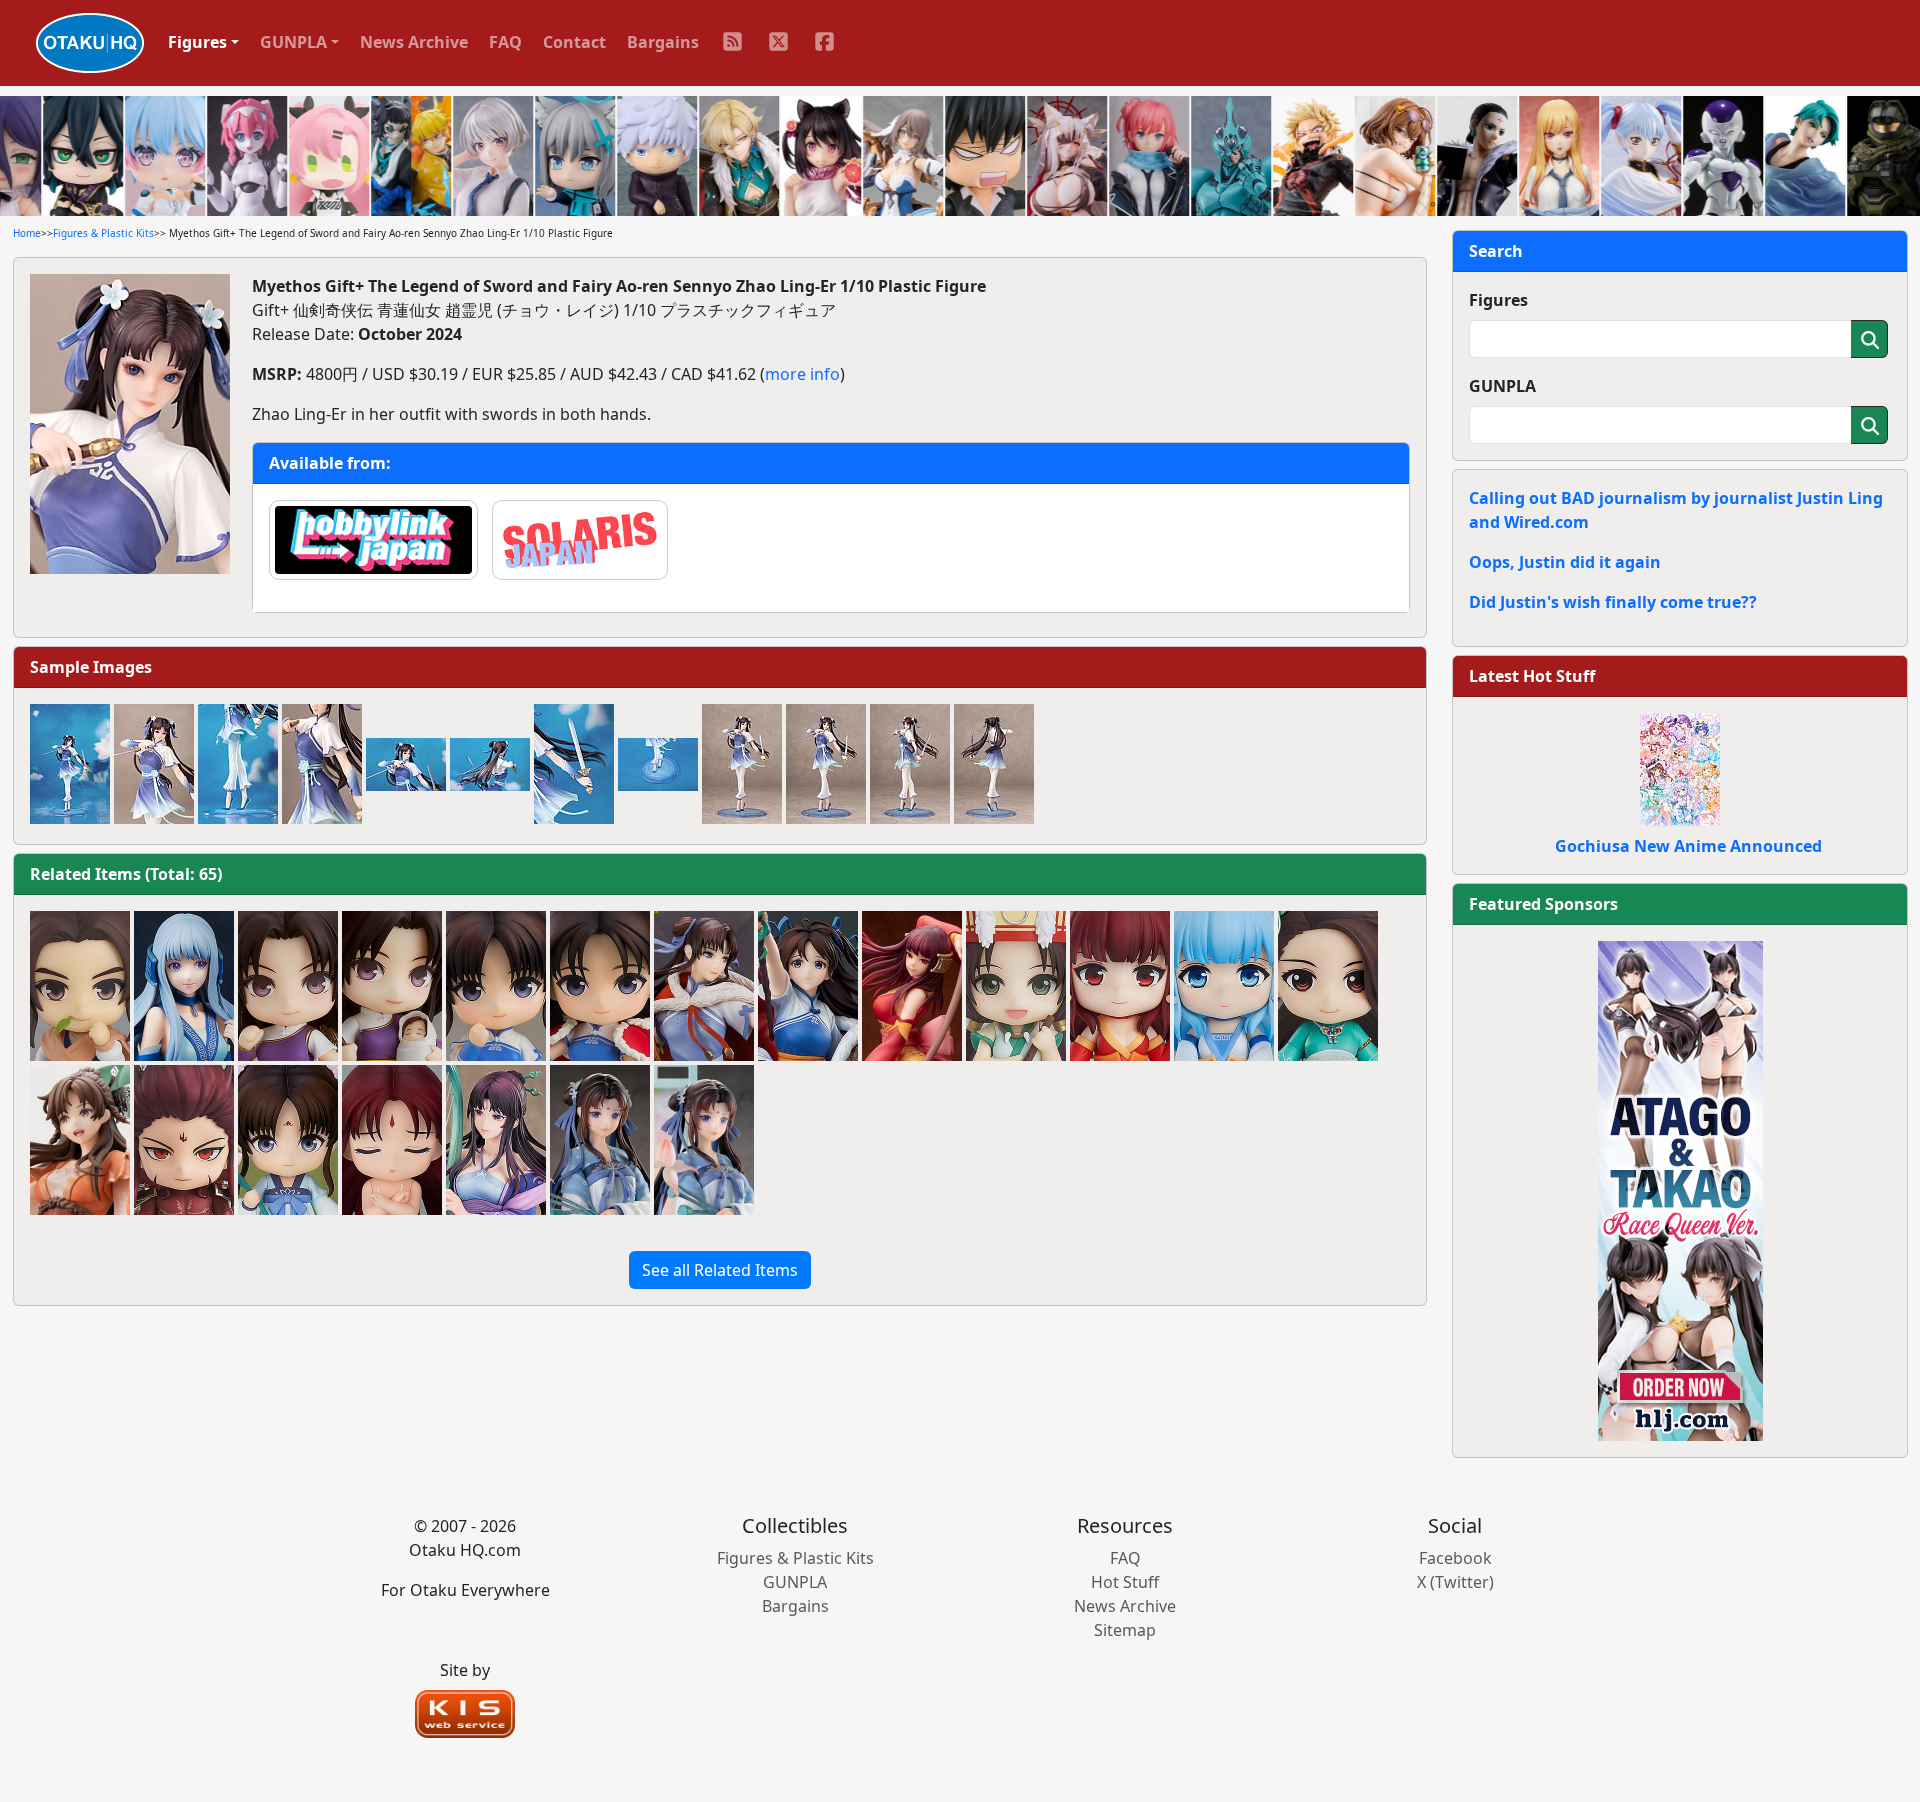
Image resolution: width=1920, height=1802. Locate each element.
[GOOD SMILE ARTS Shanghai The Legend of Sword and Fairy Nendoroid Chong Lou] (184, 1140)
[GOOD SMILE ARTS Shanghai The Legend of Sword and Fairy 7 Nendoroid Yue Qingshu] (1328, 986)
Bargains (663, 42)
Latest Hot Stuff (1532, 676)
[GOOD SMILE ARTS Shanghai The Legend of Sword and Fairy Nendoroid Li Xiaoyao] (80, 986)
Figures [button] (197, 42)
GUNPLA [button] (293, 42)
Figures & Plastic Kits (103, 233)
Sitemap (1125, 1630)
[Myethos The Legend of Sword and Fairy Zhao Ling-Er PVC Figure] (704, 986)
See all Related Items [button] (720, 1270)
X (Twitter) (1455, 1582)
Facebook (1455, 1558)
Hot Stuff (1125, 1582)
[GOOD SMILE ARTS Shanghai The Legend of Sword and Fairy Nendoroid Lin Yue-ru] (288, 986)
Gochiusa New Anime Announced (1688, 846)
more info (802, 374)
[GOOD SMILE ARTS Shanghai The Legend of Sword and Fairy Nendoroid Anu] (1016, 986)
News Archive (414, 42)
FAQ (505, 42)
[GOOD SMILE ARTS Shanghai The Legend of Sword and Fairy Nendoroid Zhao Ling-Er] (496, 986)
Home (27, 233)
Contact (574, 42)
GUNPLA (1502, 386)
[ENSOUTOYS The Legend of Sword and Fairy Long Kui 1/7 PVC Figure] (184, 986)
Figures (1498, 300)
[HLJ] (1680, 1189)
